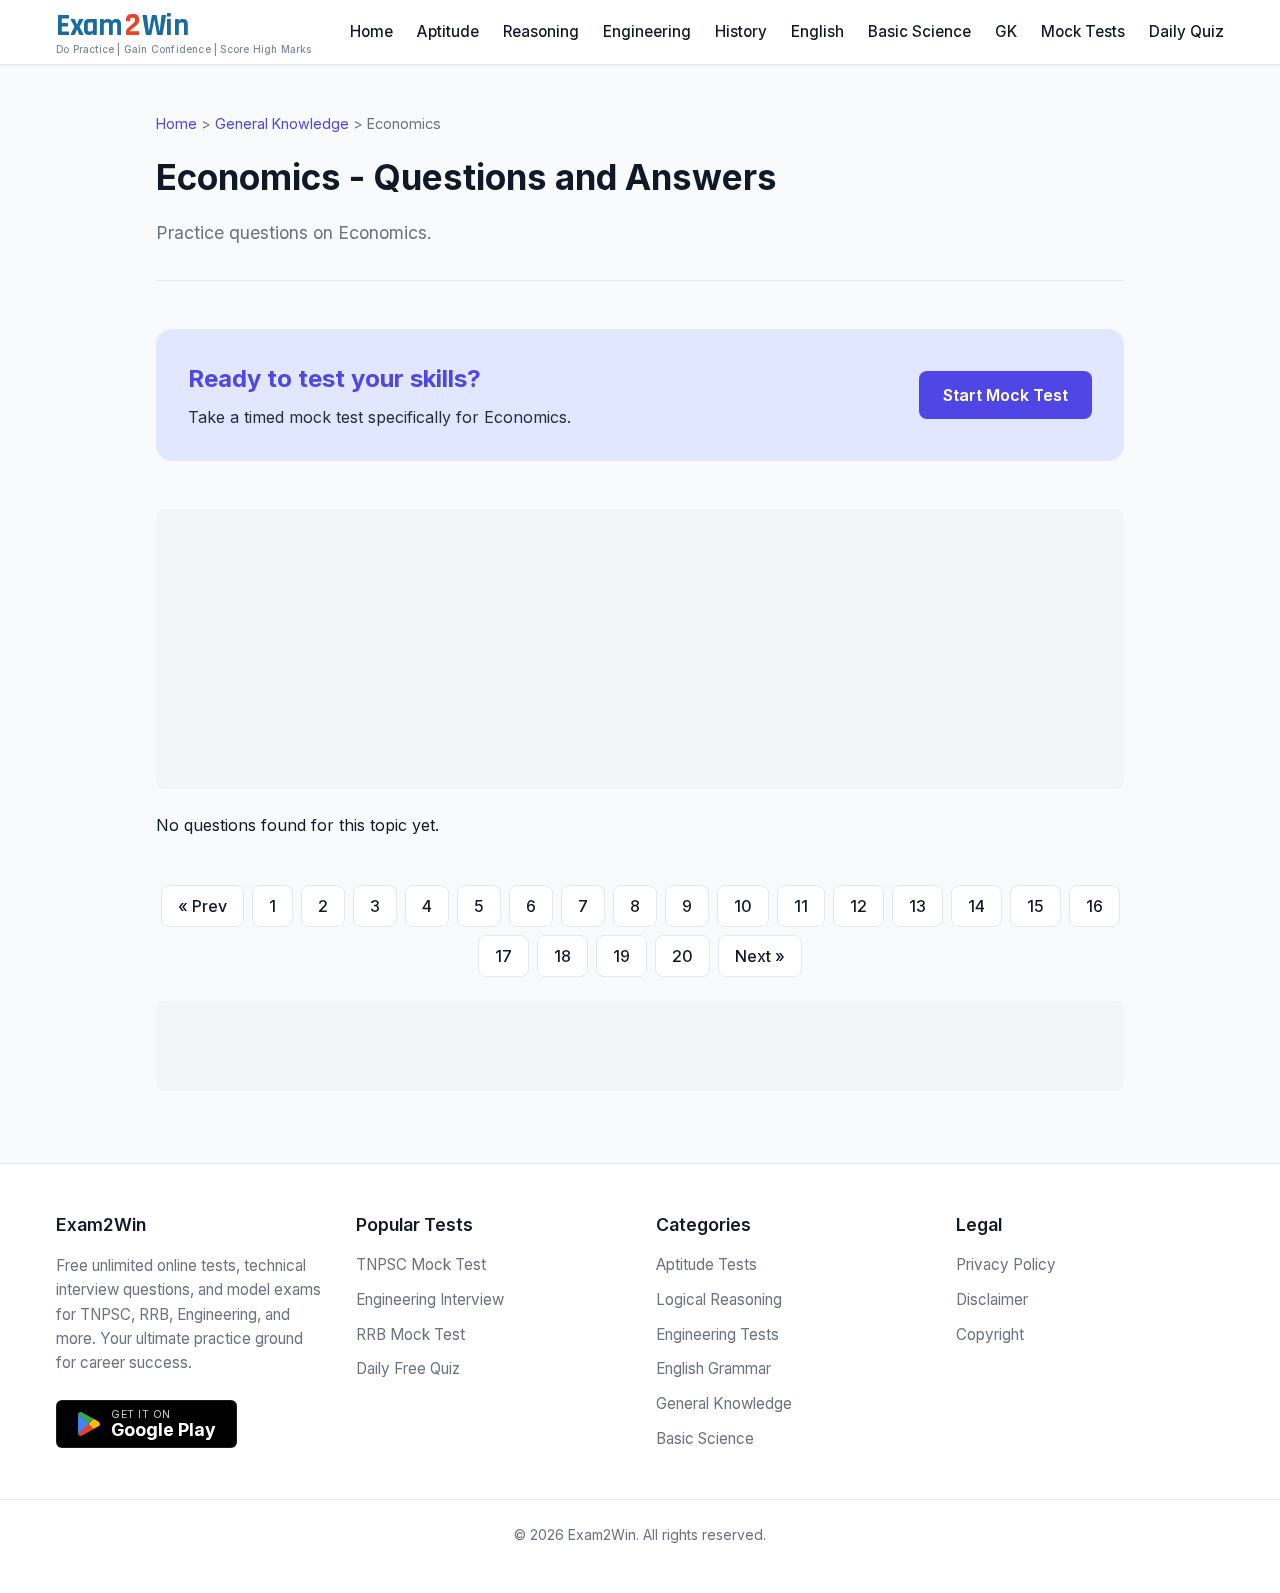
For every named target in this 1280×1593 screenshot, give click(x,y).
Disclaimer (992, 1299)
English (817, 31)
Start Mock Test (1005, 395)
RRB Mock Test (410, 1334)
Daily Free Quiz (408, 1368)
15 (1035, 906)
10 (743, 906)
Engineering (647, 31)
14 (976, 906)
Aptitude (448, 31)
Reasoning (541, 31)
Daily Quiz (1186, 31)
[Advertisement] (640, 649)
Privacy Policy (1006, 1264)
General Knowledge (282, 123)
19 (621, 956)
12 (858, 906)
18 (562, 956)
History (741, 31)
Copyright (990, 1334)
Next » (760, 956)
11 (801, 906)
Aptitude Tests (706, 1264)
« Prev (202, 906)
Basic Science (919, 31)
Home (371, 31)
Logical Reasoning (719, 1299)
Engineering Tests (717, 1334)
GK (1006, 31)
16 (1094, 906)
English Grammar (713, 1368)
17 (503, 956)
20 (682, 956)
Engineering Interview (430, 1299)
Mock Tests (1083, 31)
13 (917, 906)
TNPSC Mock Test (421, 1264)
